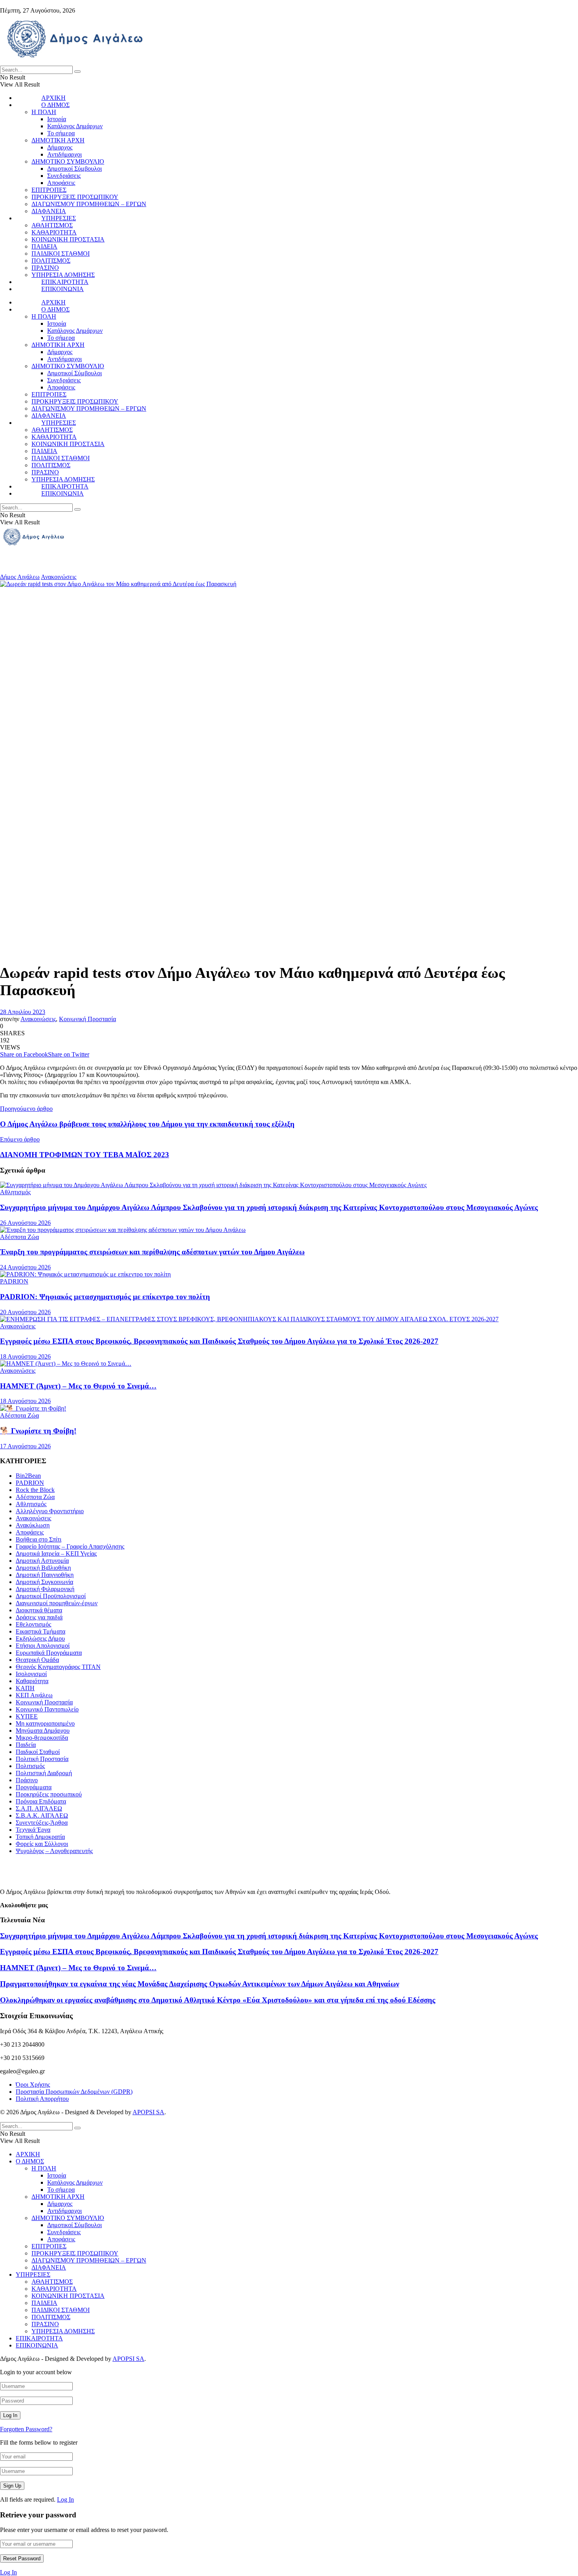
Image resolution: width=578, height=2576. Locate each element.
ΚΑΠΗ (25, 1688)
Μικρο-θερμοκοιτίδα (42, 1738)
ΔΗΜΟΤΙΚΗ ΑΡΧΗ (58, 140)
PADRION (14, 1281)
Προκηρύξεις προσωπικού (49, 1794)
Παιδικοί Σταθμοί (38, 1752)
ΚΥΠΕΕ (27, 1716)
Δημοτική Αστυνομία (42, 1561)
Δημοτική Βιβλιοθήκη (43, 1568)
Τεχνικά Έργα (33, 1830)
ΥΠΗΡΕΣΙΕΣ (59, 218)
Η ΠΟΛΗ (44, 112)
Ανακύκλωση (33, 1525)
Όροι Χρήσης (33, 2085)
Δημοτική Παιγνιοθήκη (45, 1575)
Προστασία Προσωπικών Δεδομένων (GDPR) (74, 2092)
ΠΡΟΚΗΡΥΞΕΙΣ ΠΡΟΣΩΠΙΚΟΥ (75, 197)
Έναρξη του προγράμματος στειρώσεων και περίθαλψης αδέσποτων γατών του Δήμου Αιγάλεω (152, 1252)
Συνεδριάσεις (64, 176)
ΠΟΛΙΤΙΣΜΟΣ (51, 261)
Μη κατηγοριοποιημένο (45, 1723)
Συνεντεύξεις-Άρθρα (42, 1823)
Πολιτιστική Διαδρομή (44, 1773)
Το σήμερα (61, 133)
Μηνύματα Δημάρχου (43, 1731)
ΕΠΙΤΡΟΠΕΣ (49, 190)
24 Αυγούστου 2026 (25, 1267)
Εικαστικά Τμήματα (40, 1631)
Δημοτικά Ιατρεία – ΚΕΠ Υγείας (56, 1554)
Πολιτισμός (30, 1766)
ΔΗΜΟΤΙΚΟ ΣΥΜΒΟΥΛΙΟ (68, 161)
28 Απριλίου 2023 (23, 1012)
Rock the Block (35, 1490)
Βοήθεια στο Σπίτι (39, 1539)
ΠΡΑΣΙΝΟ (45, 268)
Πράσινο (27, 1780)
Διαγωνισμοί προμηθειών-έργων (57, 1603)
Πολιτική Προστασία (42, 1759)
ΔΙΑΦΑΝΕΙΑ (49, 211)
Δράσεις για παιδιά (39, 1617)
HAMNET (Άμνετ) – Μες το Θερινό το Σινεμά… (78, 1386)
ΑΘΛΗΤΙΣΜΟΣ (52, 225)
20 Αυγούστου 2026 (25, 1312)
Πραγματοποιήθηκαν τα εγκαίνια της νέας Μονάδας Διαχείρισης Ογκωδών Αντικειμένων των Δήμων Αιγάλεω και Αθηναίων (200, 1984)
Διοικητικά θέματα (39, 1610)
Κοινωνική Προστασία (87, 1019)
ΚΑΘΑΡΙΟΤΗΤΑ (54, 232)
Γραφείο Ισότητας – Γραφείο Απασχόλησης (70, 1546)
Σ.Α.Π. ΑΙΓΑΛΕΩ (39, 1808)
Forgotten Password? (26, 2429)
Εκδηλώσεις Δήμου (40, 1638)
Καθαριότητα (32, 1681)
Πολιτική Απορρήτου (42, 2099)
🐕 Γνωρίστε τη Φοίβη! (38, 1431)
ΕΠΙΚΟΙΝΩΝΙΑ (63, 289)
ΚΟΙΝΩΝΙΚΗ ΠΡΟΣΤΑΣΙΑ (68, 239)
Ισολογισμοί (31, 1674)
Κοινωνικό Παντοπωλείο (47, 1709)
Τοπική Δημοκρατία (40, 1837)
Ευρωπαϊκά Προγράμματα (49, 1653)
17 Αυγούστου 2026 (25, 1446)
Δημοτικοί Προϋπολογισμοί (51, 1596)
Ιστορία (57, 119)
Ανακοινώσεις (59, 577)
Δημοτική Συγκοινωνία (44, 1582)
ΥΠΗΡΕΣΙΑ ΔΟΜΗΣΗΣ (63, 275)
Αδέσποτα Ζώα (19, 1237)
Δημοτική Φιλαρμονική (45, 1589)
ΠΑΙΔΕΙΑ (44, 246)
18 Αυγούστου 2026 (25, 1356)
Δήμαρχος (60, 147)
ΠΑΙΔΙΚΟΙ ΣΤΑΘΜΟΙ (61, 254)
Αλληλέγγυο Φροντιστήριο (50, 1511)
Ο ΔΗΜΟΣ (55, 105)
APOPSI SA (148, 2112)
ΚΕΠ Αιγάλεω (34, 1695)
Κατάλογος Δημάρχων (75, 126)
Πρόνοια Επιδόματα (41, 1801)
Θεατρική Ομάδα (37, 1660)
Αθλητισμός (15, 1192)
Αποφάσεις (61, 183)
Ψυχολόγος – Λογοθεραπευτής (54, 1851)
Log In (65, 2499)
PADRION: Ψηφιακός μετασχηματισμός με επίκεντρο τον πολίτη (105, 1297)
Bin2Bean (28, 1476)
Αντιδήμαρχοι (64, 154)
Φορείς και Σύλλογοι (42, 1844)
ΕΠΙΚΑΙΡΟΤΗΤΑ (65, 282)
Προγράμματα (34, 1787)
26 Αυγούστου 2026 (25, 1223)
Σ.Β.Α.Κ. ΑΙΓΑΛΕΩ (42, 1815)
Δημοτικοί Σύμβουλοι (75, 169)
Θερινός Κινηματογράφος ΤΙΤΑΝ (58, 1667)
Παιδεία (26, 1745)
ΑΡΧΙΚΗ (53, 98)
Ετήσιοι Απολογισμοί (43, 1646)
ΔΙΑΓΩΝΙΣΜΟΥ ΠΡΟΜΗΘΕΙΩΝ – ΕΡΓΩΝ (89, 204)
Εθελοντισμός (33, 1624)
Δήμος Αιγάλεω (20, 577)
